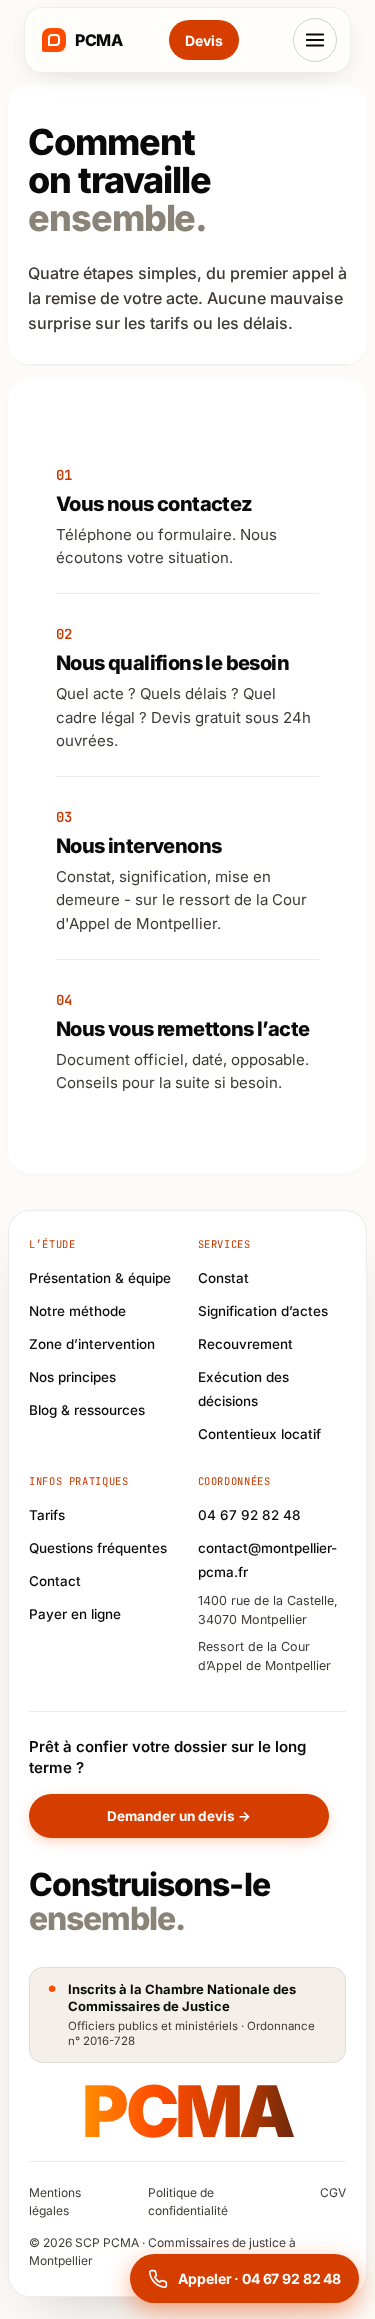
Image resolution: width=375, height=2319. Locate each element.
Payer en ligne (75, 1614)
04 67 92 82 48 (249, 1515)
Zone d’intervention (92, 1344)
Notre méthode (77, 1311)
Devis (203, 40)
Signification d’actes (263, 1311)
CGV (333, 2192)
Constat (223, 1278)
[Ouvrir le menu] (315, 40)
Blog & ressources (87, 1410)
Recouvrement (245, 1344)
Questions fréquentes (98, 1548)
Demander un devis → (179, 1816)
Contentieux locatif (259, 1434)
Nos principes (72, 1377)
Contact (55, 1581)
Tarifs (47, 1515)
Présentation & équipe (100, 1278)
